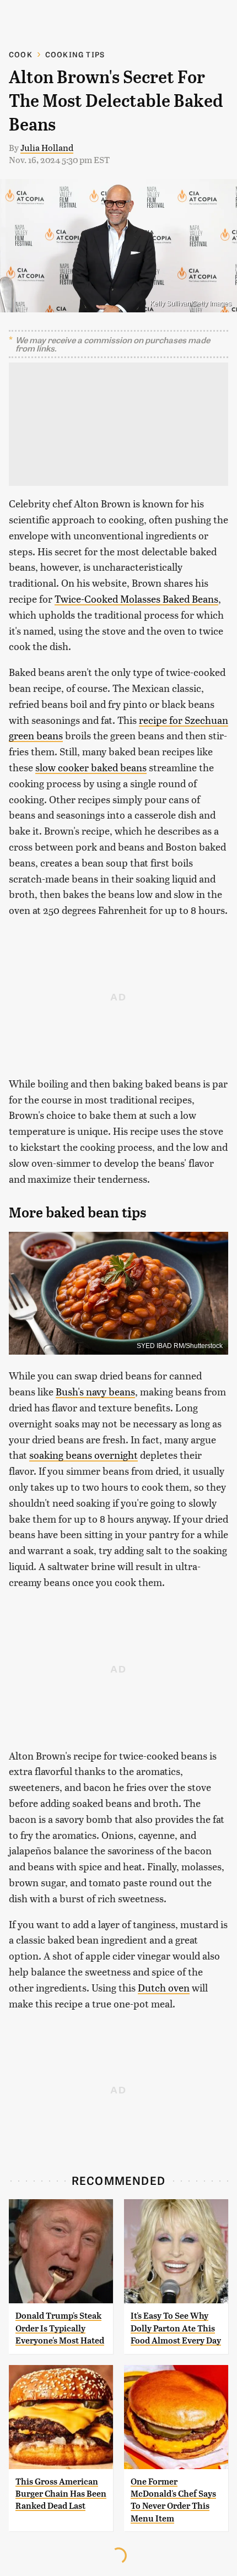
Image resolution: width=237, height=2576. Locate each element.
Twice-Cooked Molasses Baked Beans (136, 599)
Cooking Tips (75, 54)
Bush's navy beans (95, 1391)
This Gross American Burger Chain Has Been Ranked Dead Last (61, 2494)
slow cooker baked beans (91, 767)
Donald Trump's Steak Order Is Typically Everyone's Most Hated (60, 2328)
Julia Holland (47, 147)
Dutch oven (164, 1987)
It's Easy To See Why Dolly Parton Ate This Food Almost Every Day (176, 2328)
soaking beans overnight (84, 1455)
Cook (21, 54)
